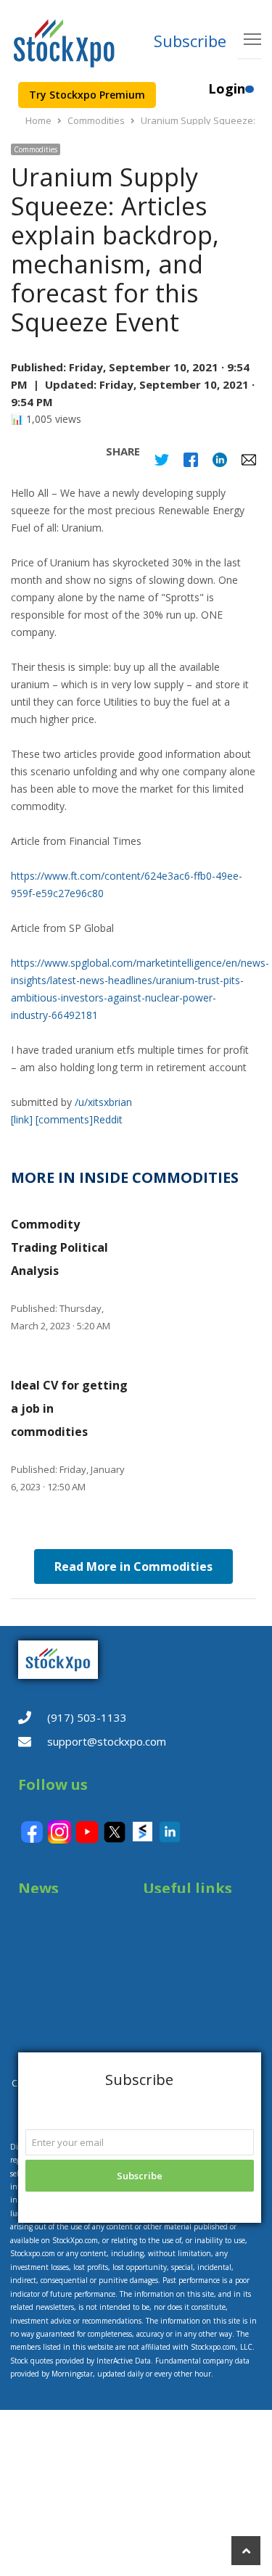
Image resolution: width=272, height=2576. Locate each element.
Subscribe (190, 41)
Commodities (36, 149)
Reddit (108, 1119)
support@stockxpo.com (107, 1741)
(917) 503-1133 (87, 1717)
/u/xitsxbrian (103, 1102)
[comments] (64, 1119)
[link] (22, 1119)
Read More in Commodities (133, 1566)
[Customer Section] (250, 95)
